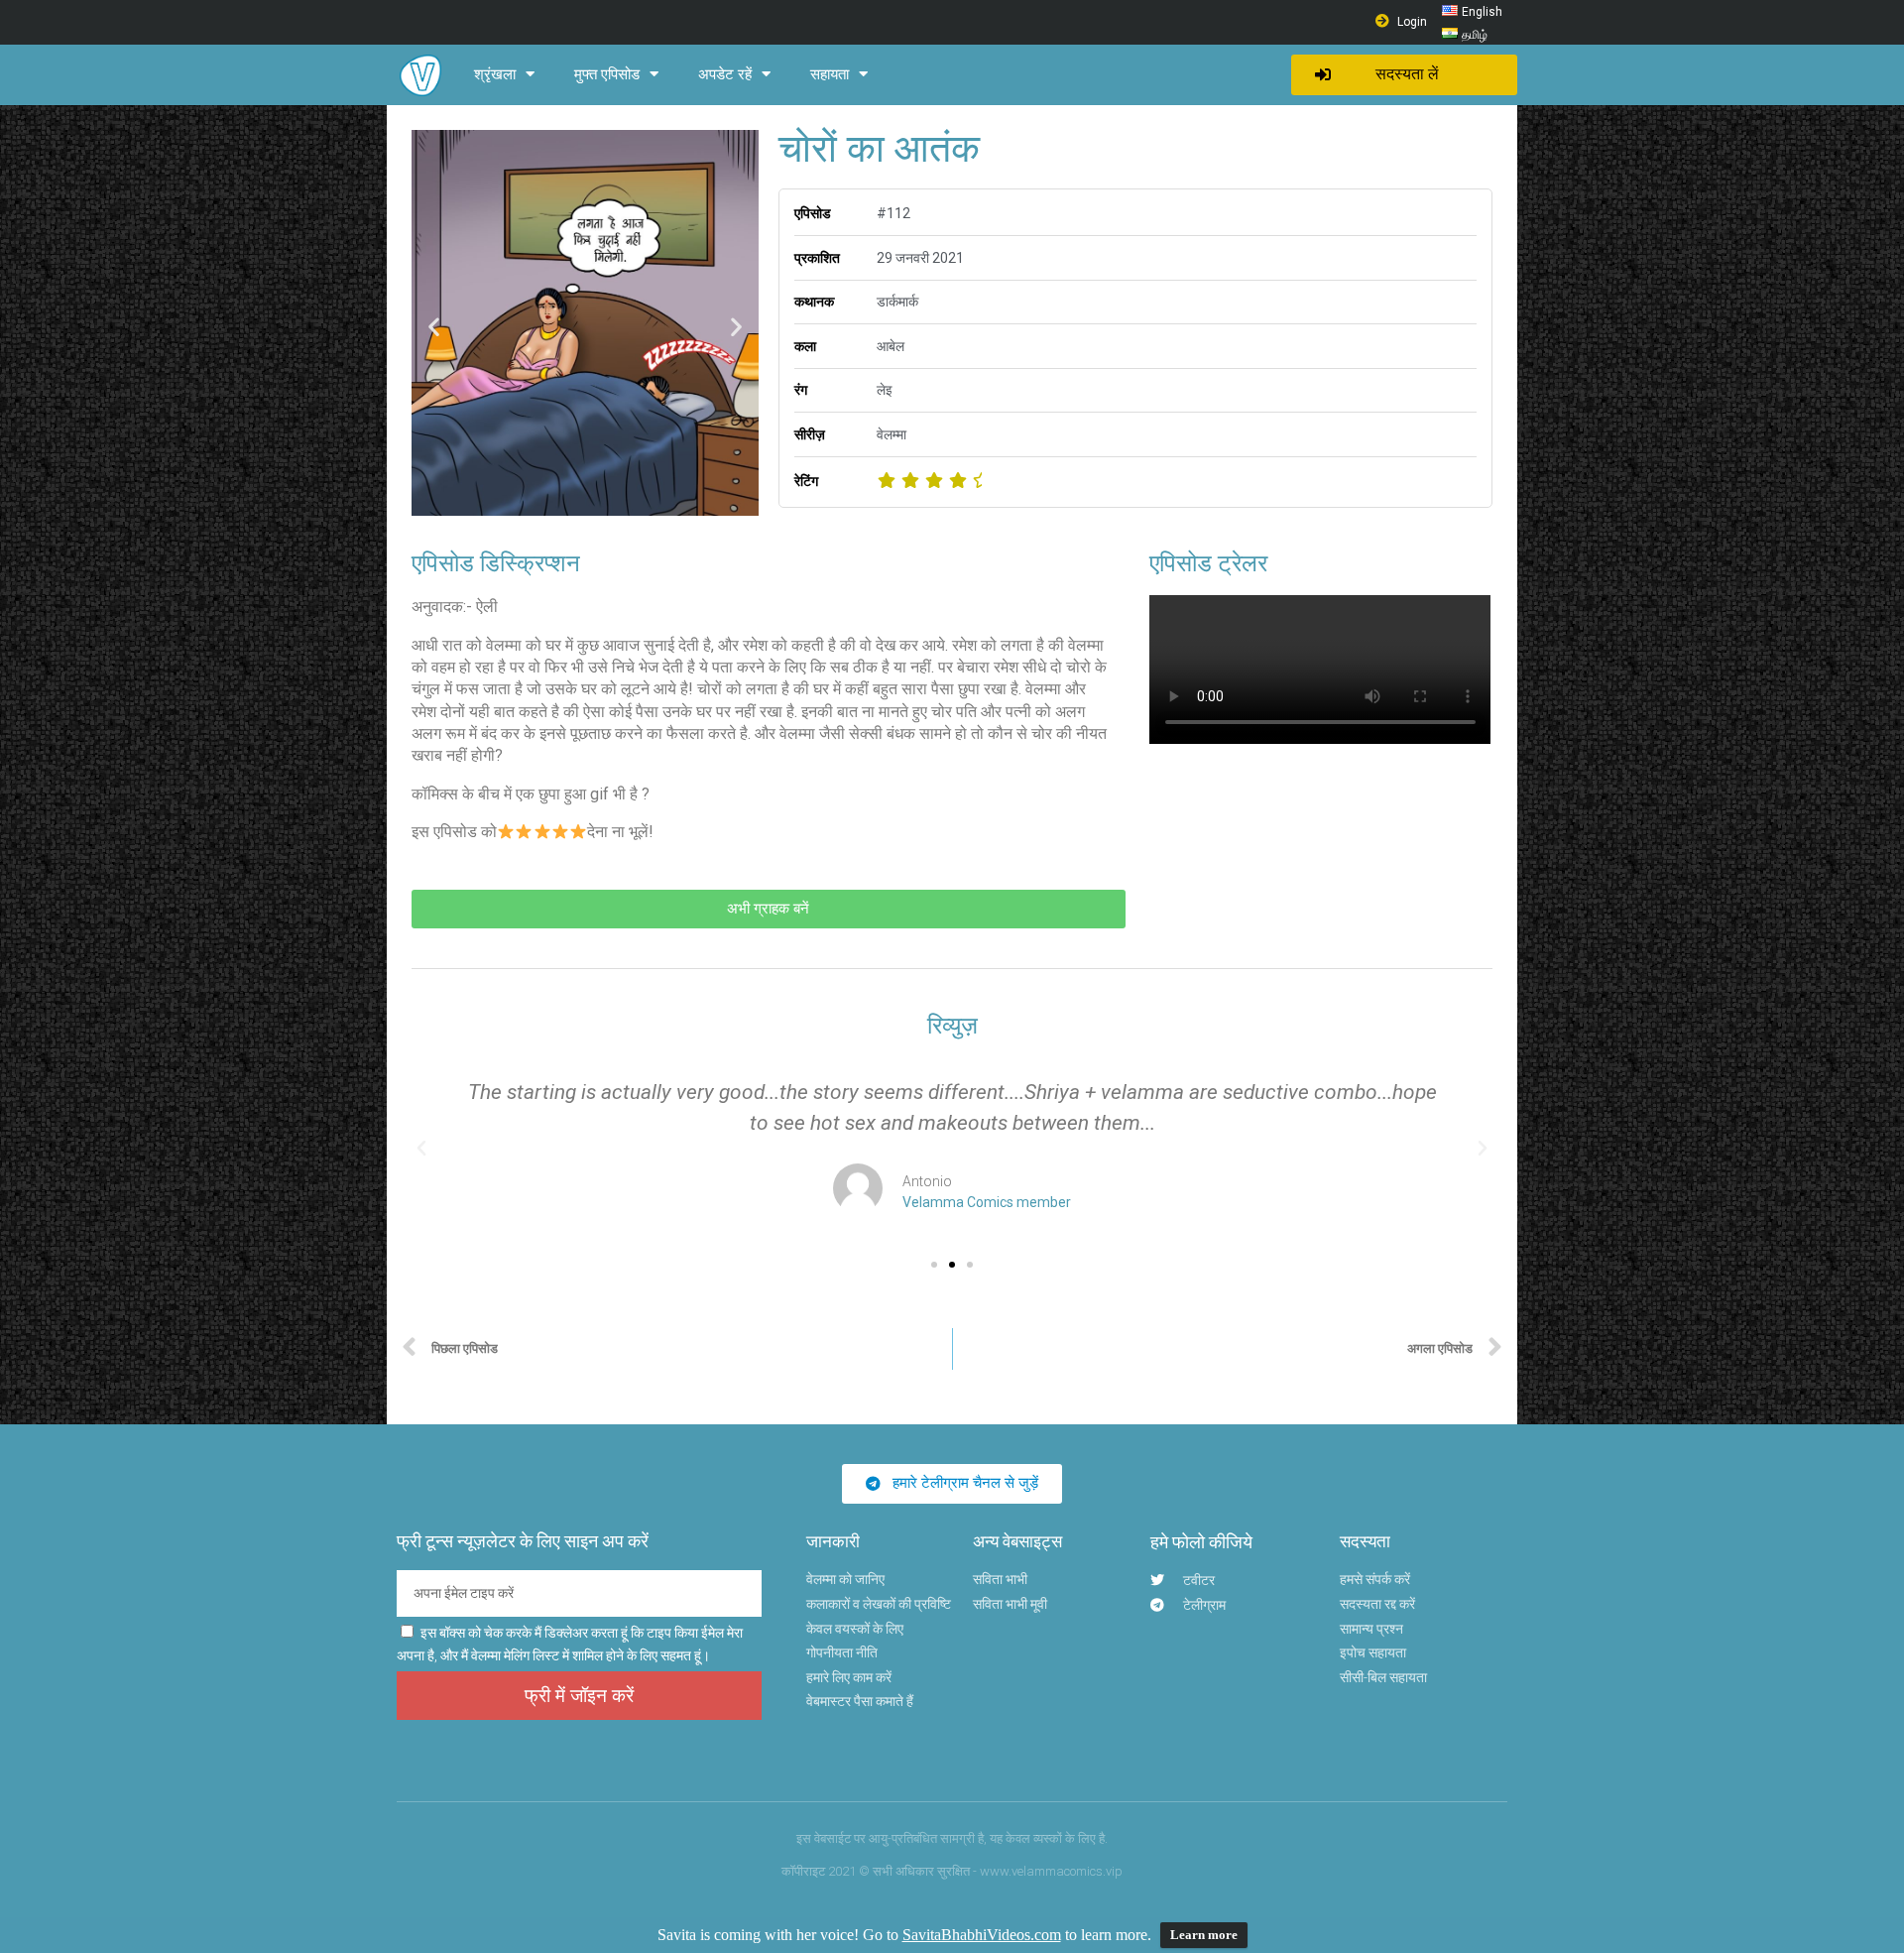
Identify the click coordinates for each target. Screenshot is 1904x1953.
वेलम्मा (892, 434)
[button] (1404, 75)
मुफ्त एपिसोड (607, 74)
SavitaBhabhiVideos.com (982, 1935)
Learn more (1204, 1935)
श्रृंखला (495, 74)
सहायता (830, 74)
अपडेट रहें (725, 74)
